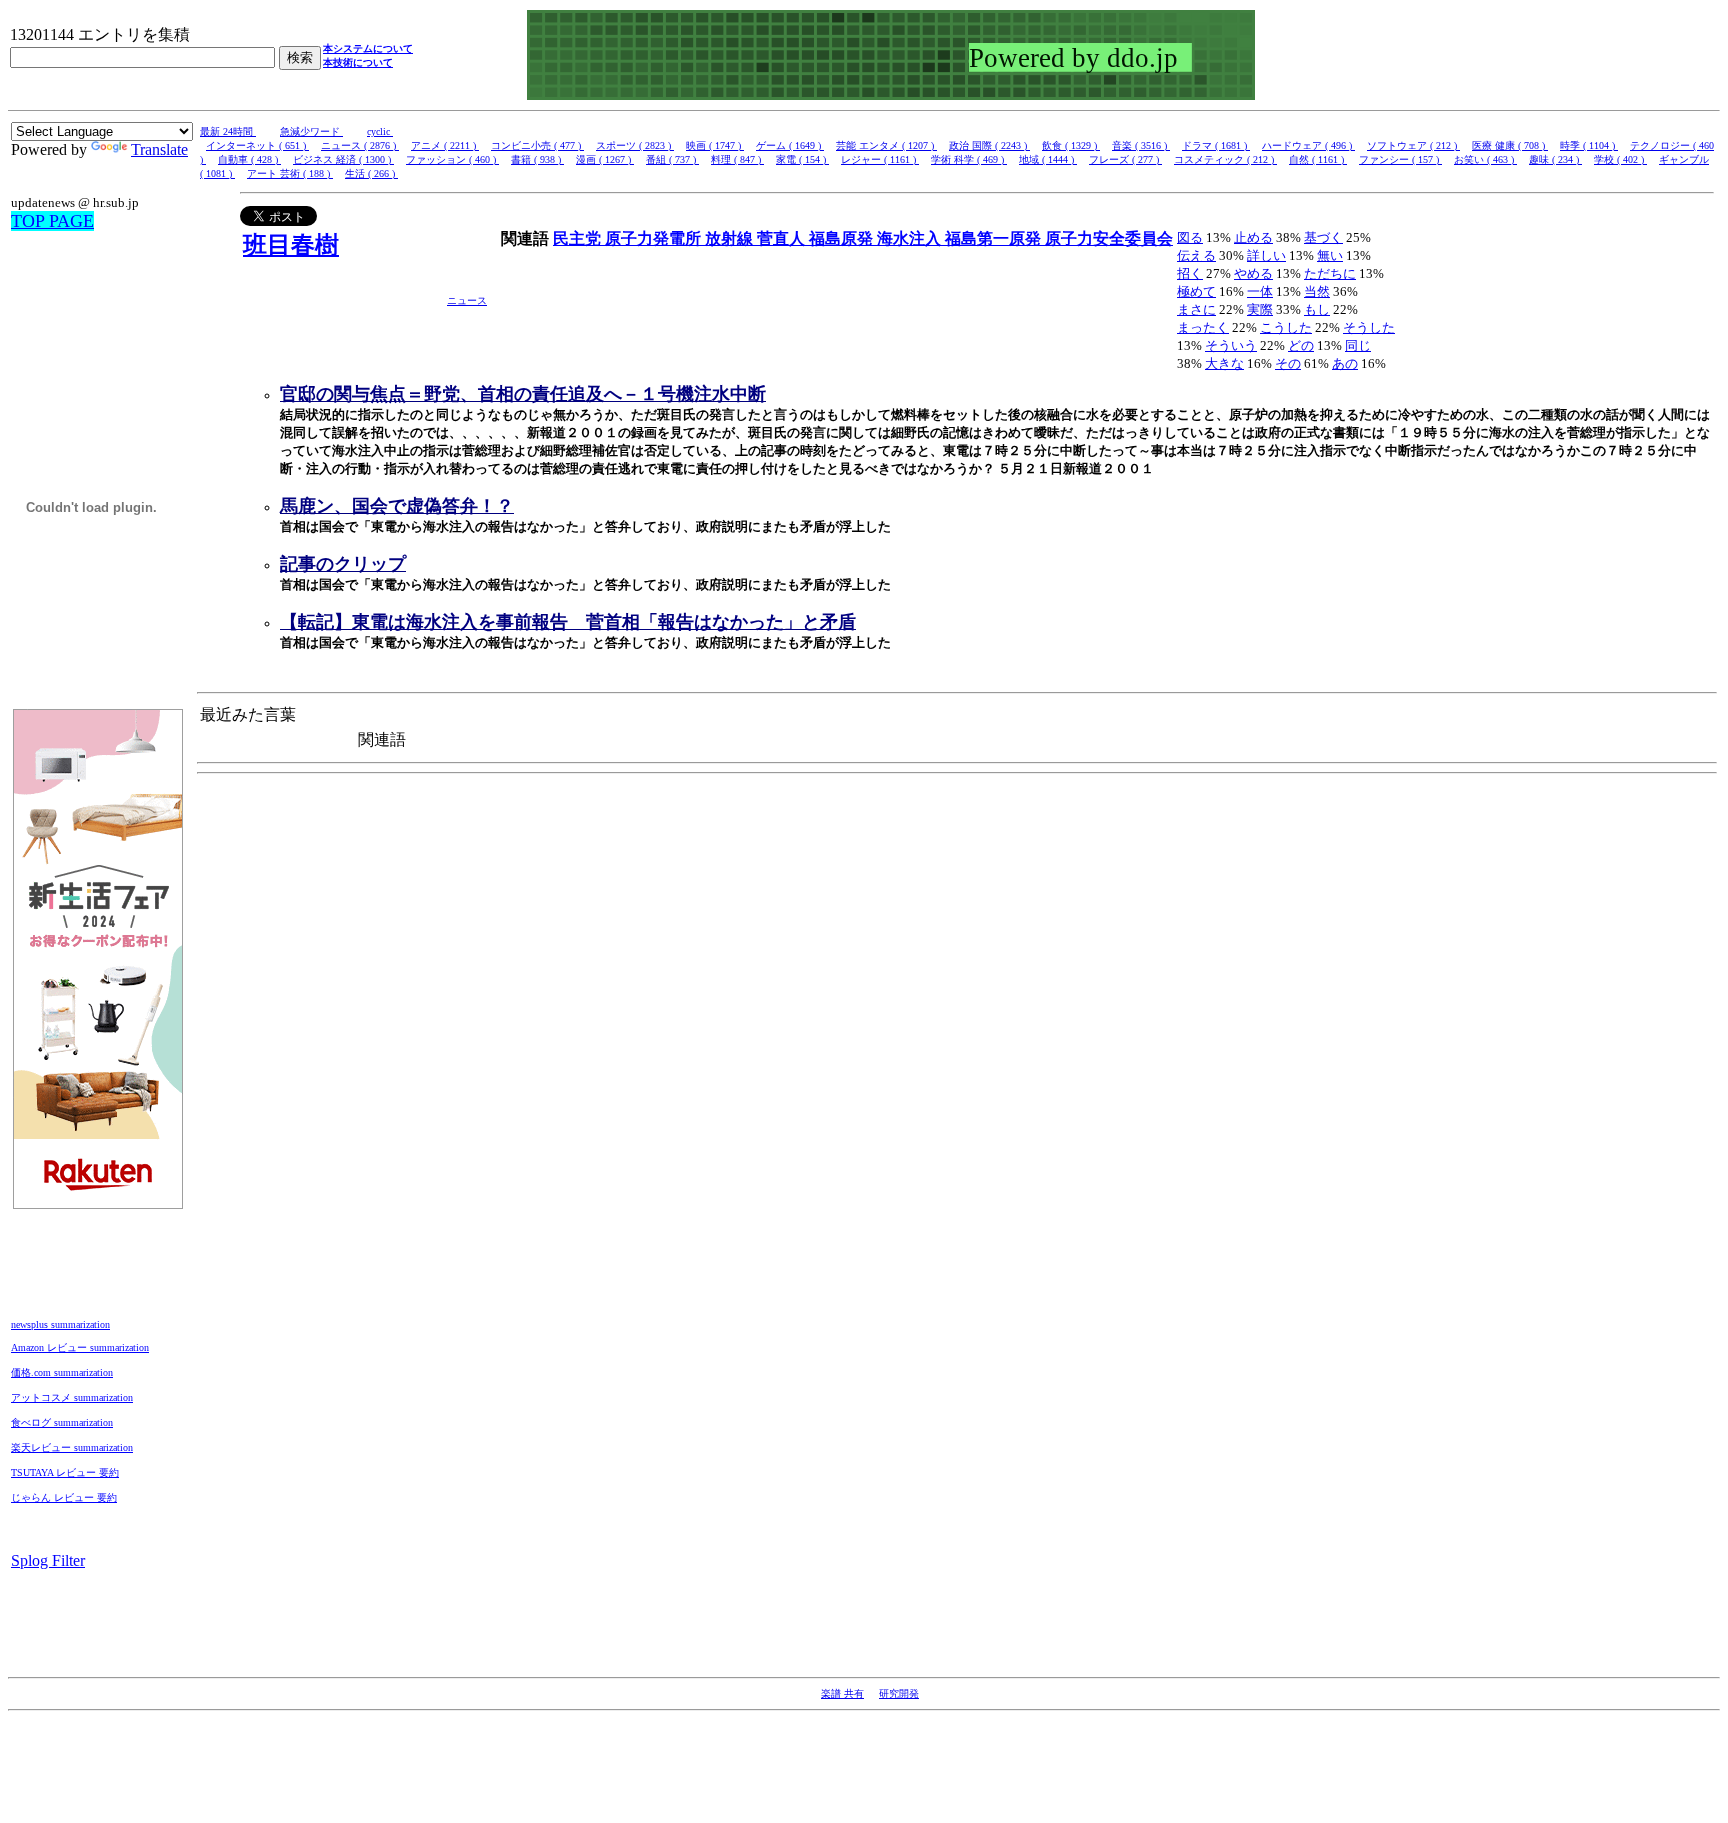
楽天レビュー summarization (72, 1447)
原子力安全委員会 (1109, 238)
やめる (1253, 273)
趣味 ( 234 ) (1555, 159)
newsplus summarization (60, 1324)
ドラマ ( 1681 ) (1216, 145)
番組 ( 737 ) (672, 159)
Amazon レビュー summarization (80, 1347)
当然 (1317, 291)
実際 (1260, 309)
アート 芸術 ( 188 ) (290, 173)
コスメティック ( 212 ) (1225, 159)
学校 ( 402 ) (1620, 159)
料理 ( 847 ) (737, 159)
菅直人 (783, 238)
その (1288, 363)
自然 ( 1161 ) (1318, 159)
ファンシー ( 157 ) (1400, 159)
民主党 (579, 238)
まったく (1203, 327)
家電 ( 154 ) (802, 159)
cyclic (380, 131)
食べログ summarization (62, 1422)
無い (1330, 255)
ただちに (1330, 273)
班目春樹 (291, 245)
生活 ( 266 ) (371, 173)
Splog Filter (48, 1560)
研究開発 (899, 1693)
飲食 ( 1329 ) (1071, 145)
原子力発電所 (655, 238)
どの (1301, 345)
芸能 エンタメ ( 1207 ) (886, 145)
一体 (1260, 291)
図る (1190, 237)
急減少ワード (311, 131)
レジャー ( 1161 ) (880, 159)
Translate (159, 149)
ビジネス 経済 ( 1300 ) (343, 159)
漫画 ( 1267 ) (605, 159)
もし (1317, 309)
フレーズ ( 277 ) (1125, 159)
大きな (1224, 363)
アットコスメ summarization (72, 1397)
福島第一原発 (995, 238)
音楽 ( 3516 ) (1141, 145)
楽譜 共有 (842, 1693)
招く (1190, 273)
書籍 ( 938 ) (537, 159)
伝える (1196, 255)
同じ (1358, 345)
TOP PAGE (52, 221)
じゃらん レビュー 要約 (64, 1497)
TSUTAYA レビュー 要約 (65, 1472)
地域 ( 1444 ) (1048, 159)
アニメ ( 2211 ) (445, 145)
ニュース (467, 300)
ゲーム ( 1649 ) (790, 145)
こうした (1286, 327)
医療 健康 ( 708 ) (1510, 145)
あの (1345, 363)
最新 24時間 (228, 131)
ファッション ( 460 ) (452, 159)
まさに (1196, 309)
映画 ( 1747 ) (715, 145)
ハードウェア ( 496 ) (1308, 145)
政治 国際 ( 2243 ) (989, 145)
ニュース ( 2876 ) (360, 145)
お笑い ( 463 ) (1485, 159)
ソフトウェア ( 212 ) (1413, 145)
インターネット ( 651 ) (257, 145)
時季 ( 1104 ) (1589, 145)
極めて (1196, 291)
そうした (1369, 327)
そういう (1231, 345)
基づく (1323, 237)
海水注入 (911, 238)
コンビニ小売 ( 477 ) (537, 145)
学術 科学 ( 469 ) (969, 159)
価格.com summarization (62, 1372)
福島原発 (843, 238)
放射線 (731, 238)
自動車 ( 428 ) (249, 159)
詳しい (1266, 255)
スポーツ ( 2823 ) (635, 145)
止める (1253, 237)
